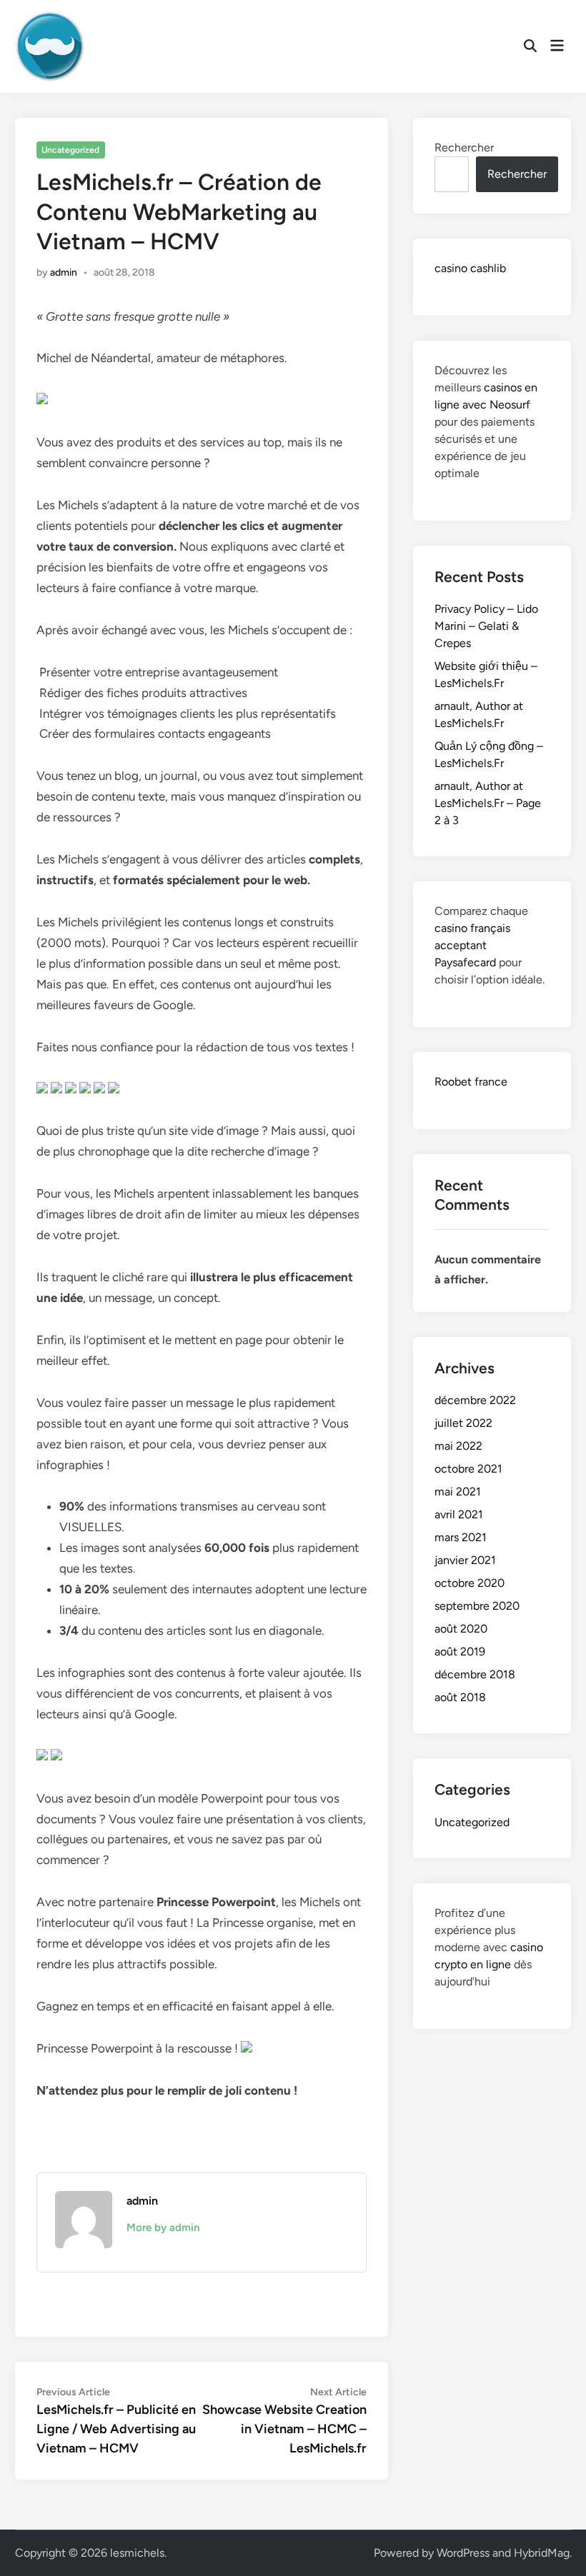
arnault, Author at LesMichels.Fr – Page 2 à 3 (488, 803)
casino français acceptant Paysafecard (472, 945)
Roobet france (471, 1082)
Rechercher (464, 147)
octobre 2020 (470, 1583)
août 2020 (461, 1629)
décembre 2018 (475, 1674)
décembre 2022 (475, 1400)
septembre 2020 (477, 1606)
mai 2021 (458, 1492)
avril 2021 (459, 1514)
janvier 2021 (465, 1560)
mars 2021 (461, 1537)
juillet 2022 (463, 1423)
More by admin (163, 2227)
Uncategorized (70, 150)
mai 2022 (458, 1446)
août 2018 (460, 1697)
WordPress (463, 2553)
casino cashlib (470, 268)
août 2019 (460, 1652)
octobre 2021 (468, 1469)
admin (64, 272)
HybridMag (542, 2553)
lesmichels (137, 2553)
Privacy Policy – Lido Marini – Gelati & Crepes (486, 626)
